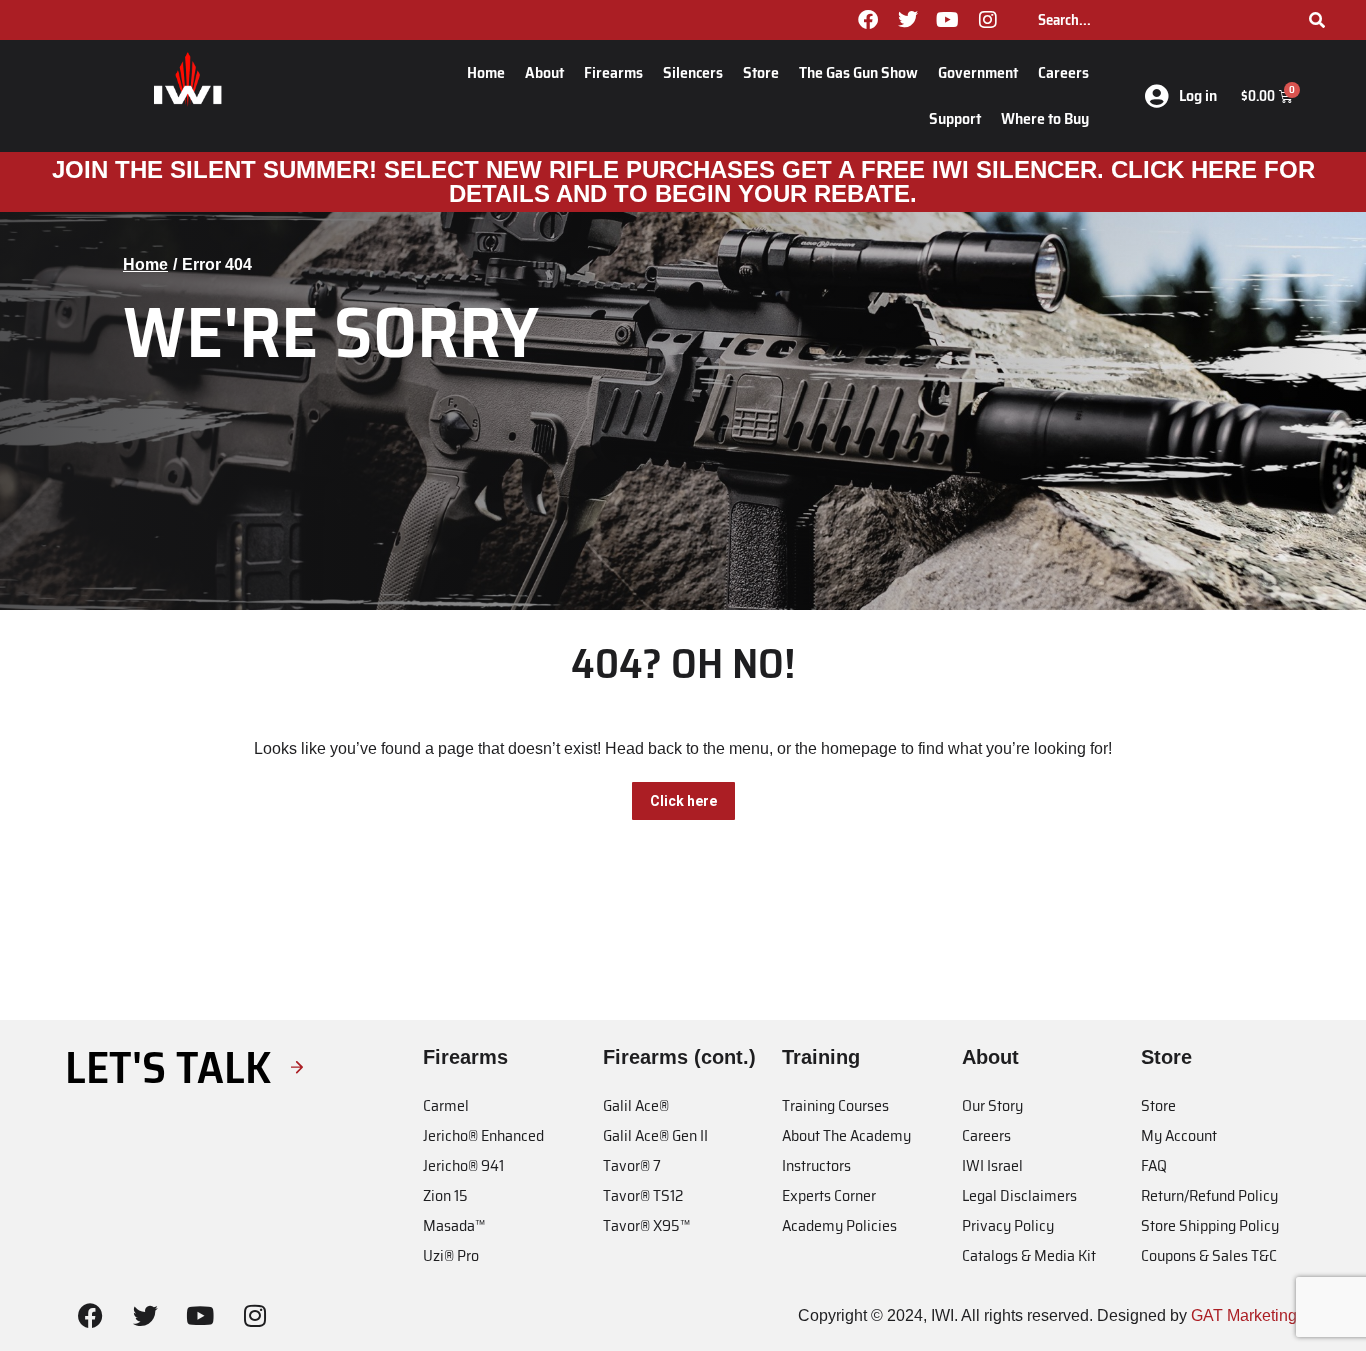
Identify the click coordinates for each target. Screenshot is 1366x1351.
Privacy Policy (1008, 1225)
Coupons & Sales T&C (1209, 1255)
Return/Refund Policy (1209, 1195)
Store (761, 72)
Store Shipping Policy (1210, 1225)
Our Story (992, 1105)
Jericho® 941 (463, 1165)
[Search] (1317, 20)
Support (955, 118)
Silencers (693, 72)
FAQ (1154, 1165)
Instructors (816, 1165)
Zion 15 (445, 1195)
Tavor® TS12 (643, 1195)
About (544, 72)
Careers (1063, 72)
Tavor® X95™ (646, 1225)
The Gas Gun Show (858, 72)
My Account (1179, 1135)
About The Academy (846, 1135)
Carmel (446, 1105)
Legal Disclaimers (1019, 1195)
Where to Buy (1045, 118)
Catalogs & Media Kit (1029, 1255)
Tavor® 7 (632, 1165)
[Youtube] (948, 20)
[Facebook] (868, 20)
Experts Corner (829, 1195)
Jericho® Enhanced (483, 1135)
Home (486, 72)
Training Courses (835, 1105)
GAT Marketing (1244, 1315)
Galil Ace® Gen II (655, 1135)
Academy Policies (839, 1225)
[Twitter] (908, 20)
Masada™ (454, 1225)
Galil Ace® (636, 1105)
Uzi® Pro (451, 1255)
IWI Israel (992, 1165)
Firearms (613, 72)
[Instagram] (988, 20)
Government (978, 72)
